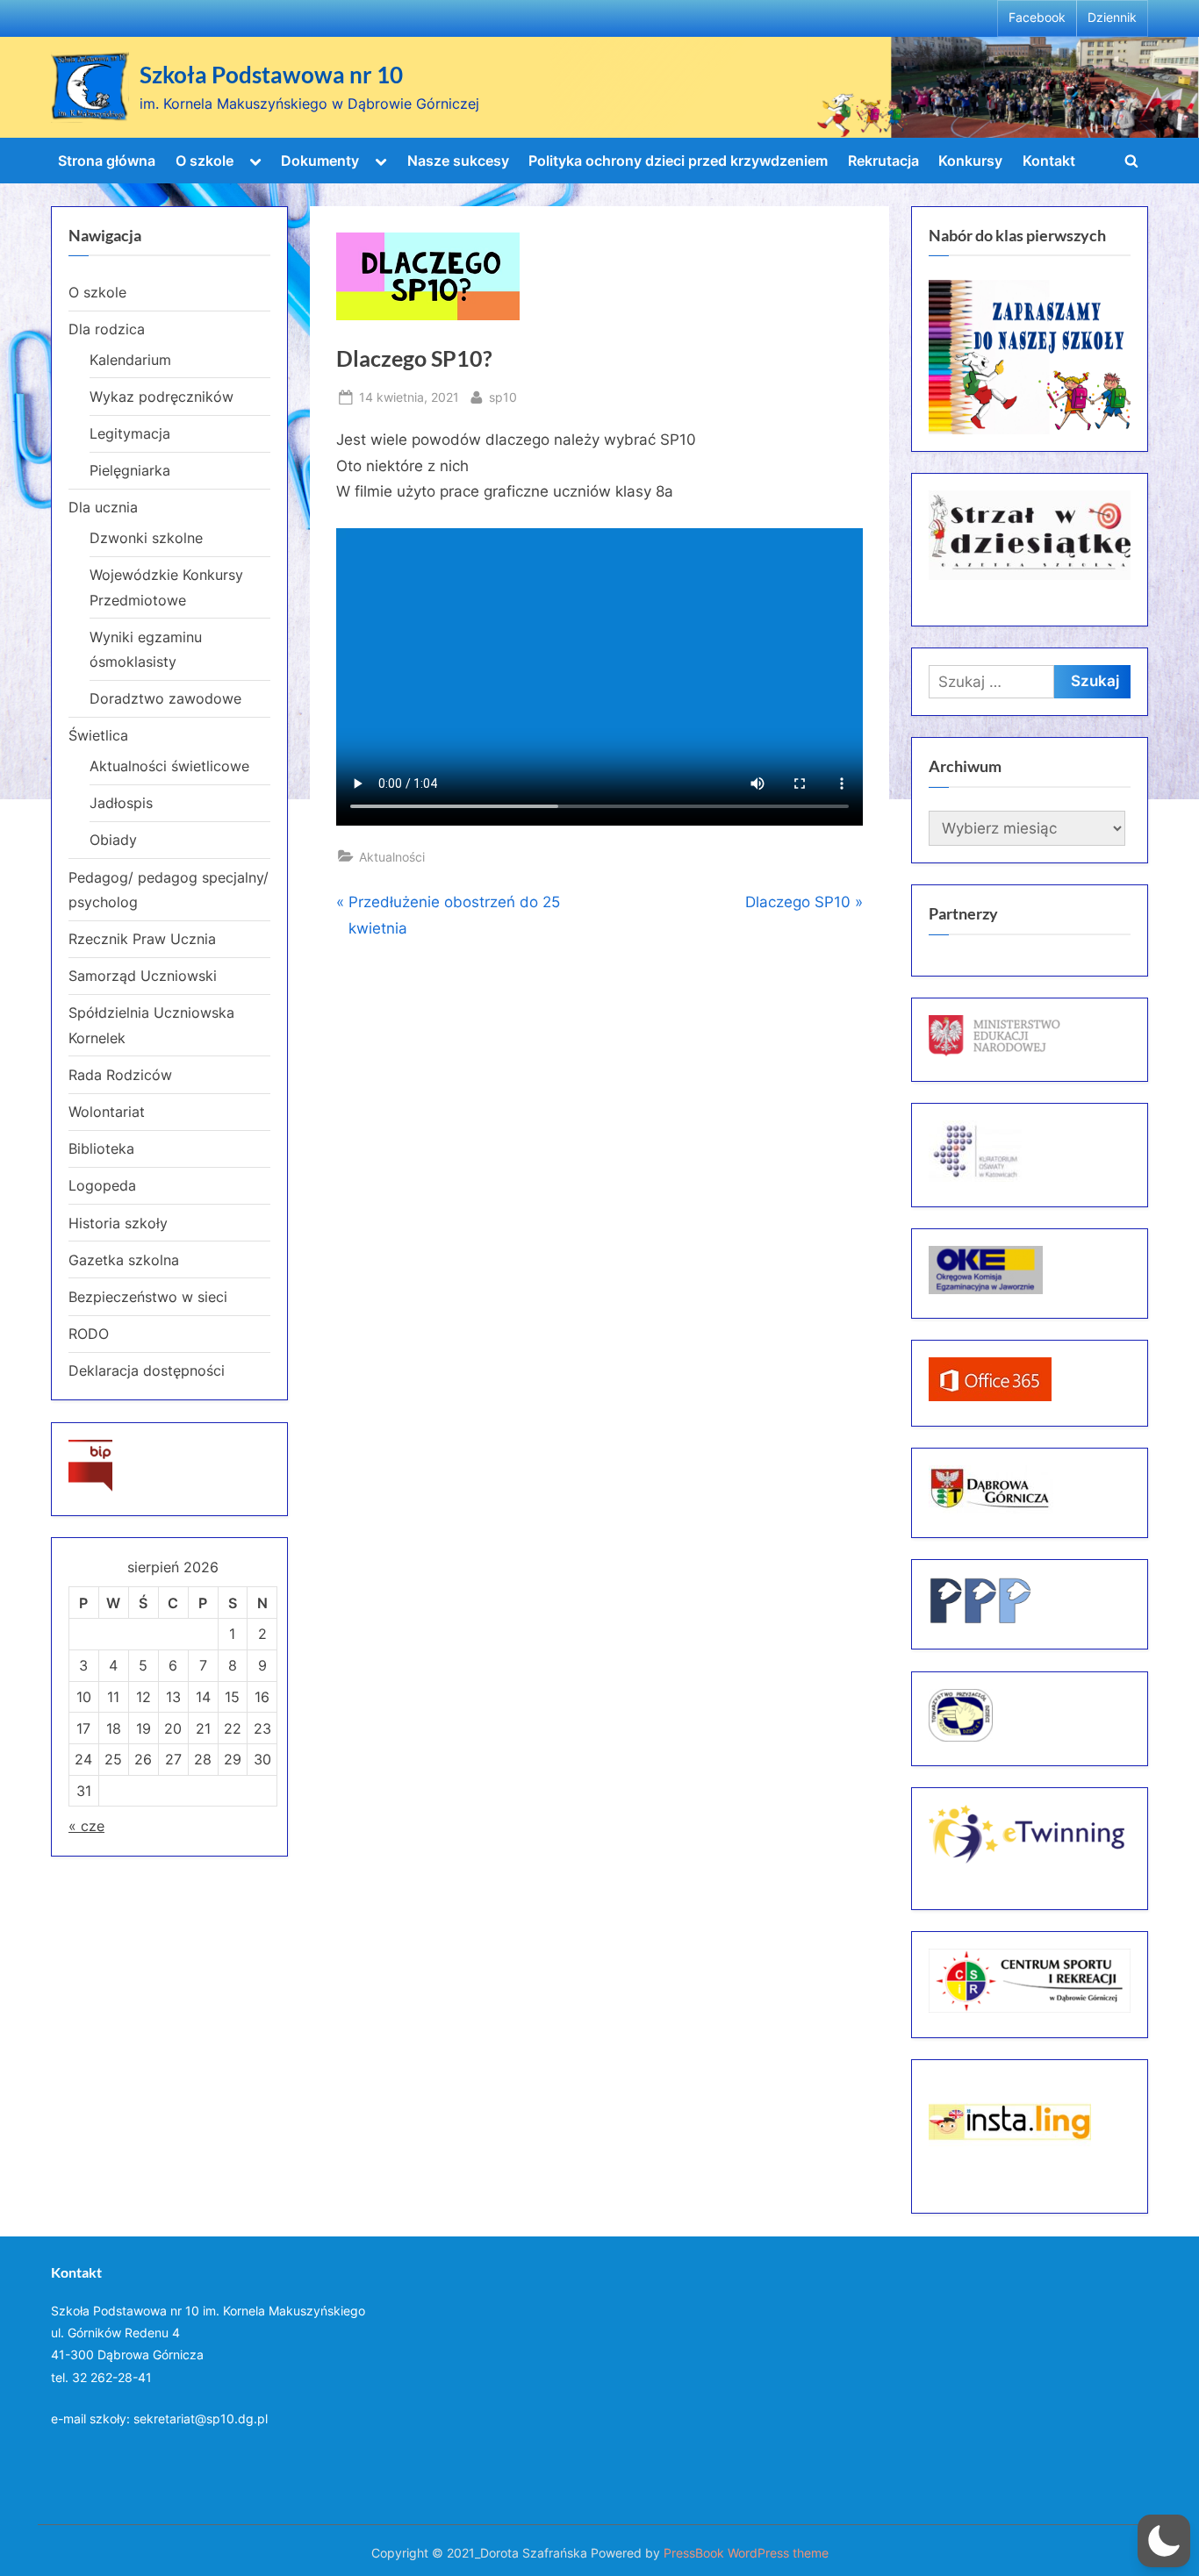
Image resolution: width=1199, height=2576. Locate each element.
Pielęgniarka (130, 470)
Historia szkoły (118, 1223)
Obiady (113, 840)
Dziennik (1112, 18)
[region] (1030, 357)
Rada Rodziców (120, 1075)
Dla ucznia (103, 507)
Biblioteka (101, 1148)
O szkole (205, 161)
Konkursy (970, 161)
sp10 (503, 397)
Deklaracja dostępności (147, 1370)
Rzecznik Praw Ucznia (142, 939)
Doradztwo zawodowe (165, 698)
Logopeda (102, 1185)
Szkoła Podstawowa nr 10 (271, 75)
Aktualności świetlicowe (169, 766)
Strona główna (107, 161)
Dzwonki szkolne (146, 538)
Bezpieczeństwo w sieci (148, 1297)
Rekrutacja (883, 161)
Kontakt (1049, 161)
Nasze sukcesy (458, 161)
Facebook (1037, 18)
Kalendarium (130, 360)
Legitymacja (130, 433)
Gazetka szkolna (124, 1260)
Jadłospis (121, 803)
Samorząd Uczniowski (143, 976)
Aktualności (392, 857)
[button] (1164, 2541)
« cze (86, 1826)
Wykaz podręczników (162, 397)
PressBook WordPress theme (746, 2553)
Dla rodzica (107, 329)
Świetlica (98, 735)
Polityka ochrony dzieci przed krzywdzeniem (678, 161)
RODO (89, 1334)
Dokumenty (320, 161)
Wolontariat (107, 1112)
